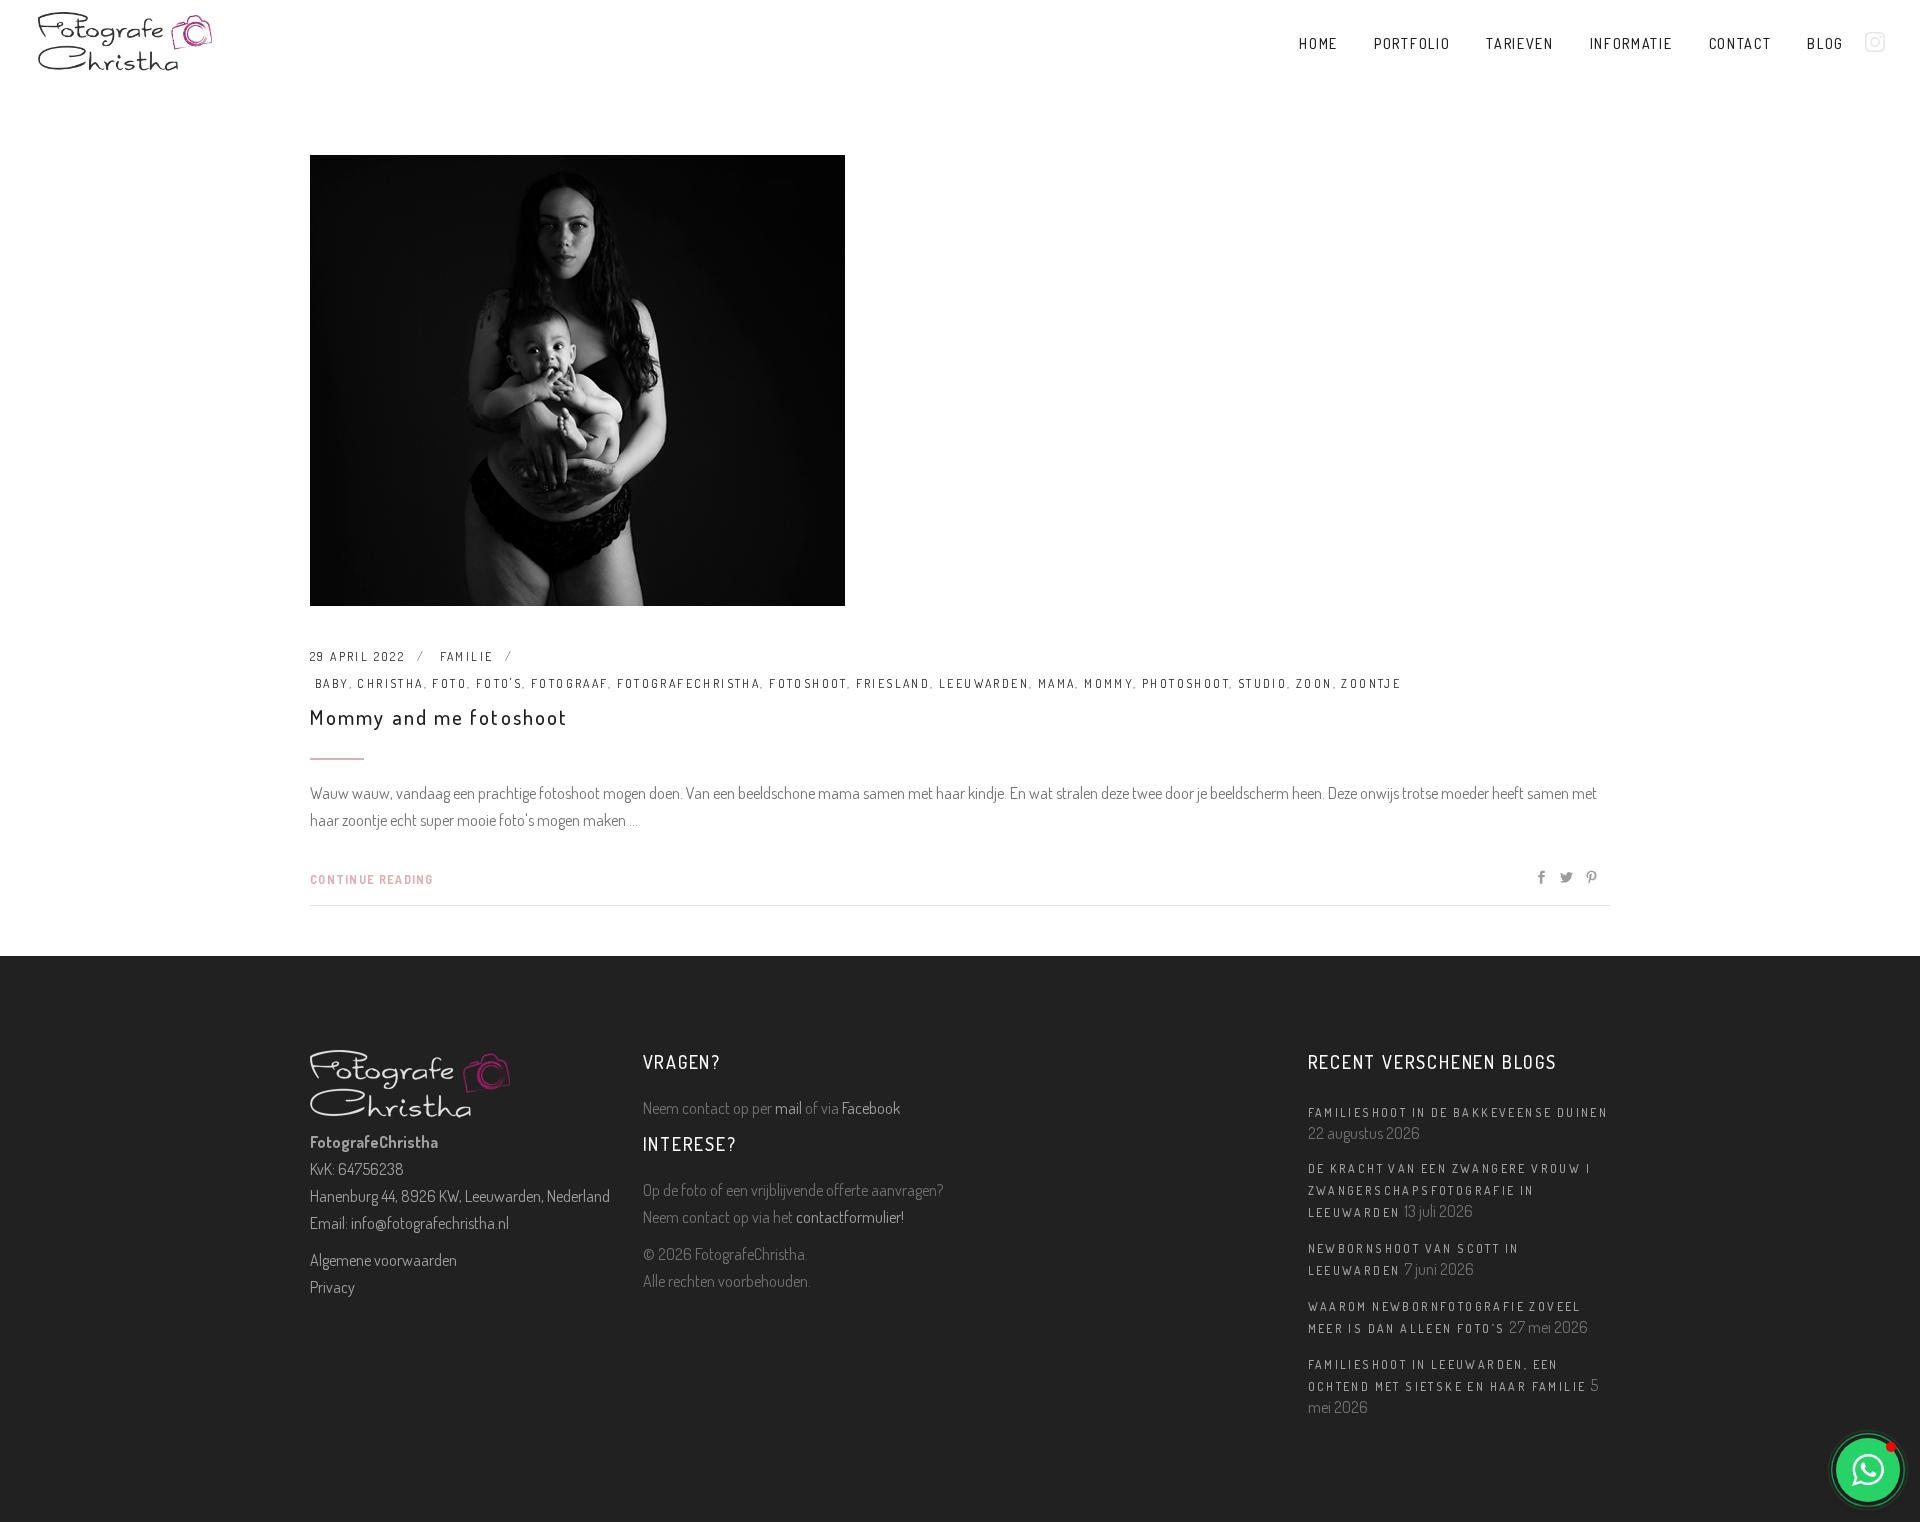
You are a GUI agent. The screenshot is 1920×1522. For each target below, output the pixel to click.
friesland (893, 683)
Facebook (871, 1108)
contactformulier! (850, 1217)
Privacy (332, 1287)
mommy (1108, 683)
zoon (1314, 683)
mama (1057, 683)
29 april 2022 (357, 656)
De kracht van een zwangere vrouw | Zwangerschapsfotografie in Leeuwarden (1450, 1190)
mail (788, 1108)
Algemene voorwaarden (383, 1260)
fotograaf (569, 683)
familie (467, 656)
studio (1262, 683)
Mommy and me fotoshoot (439, 716)
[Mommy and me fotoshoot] (577, 380)
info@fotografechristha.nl (430, 1223)
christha (390, 683)
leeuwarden (984, 683)
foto (449, 683)
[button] (1868, 1470)
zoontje (1371, 683)
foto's (499, 683)
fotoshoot (808, 683)
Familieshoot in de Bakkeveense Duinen (1458, 1112)
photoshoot (1185, 683)
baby (332, 683)
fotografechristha (689, 683)
